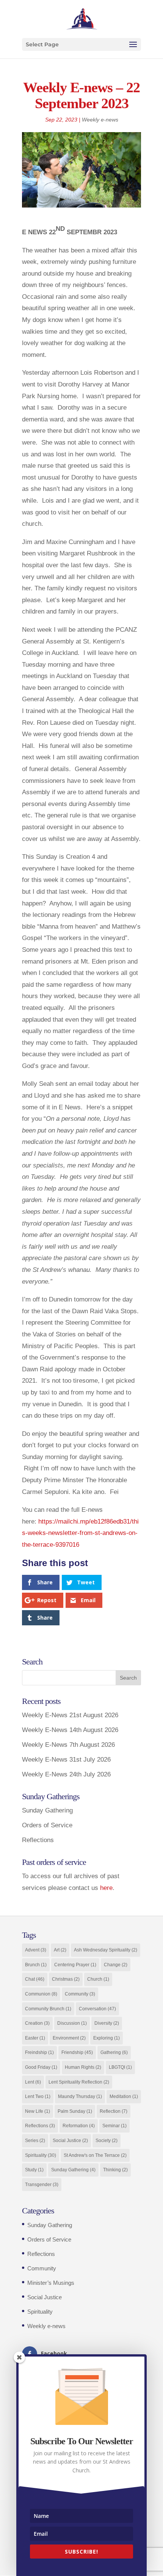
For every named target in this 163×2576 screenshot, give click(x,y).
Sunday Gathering (47, 1810)
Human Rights (83, 2067)
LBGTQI (120, 2067)
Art (60, 1950)
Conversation (97, 2009)
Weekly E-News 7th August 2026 (68, 1745)
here (106, 1888)
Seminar (114, 2126)
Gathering (114, 2052)
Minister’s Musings (51, 2283)
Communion (41, 1994)
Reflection (114, 2111)
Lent (33, 2082)
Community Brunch (48, 2009)
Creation (37, 2023)
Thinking (115, 2170)
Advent (36, 1950)
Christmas (66, 1979)
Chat (35, 1979)
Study (34, 2170)
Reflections (38, 1840)
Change (116, 1965)
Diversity (107, 2023)
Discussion (72, 2023)
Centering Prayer (75, 1965)
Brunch (36, 1965)
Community (80, 1994)
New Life (38, 2111)
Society (107, 2141)
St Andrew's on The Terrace (95, 2155)
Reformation (79, 2126)
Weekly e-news (100, 120)
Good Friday (41, 2067)
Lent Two (38, 2096)
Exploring (107, 2038)
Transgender (42, 2185)
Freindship (39, 2052)
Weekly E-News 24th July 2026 (66, 1774)
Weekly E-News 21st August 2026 (70, 1715)
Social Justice (70, 2141)
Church (98, 1979)
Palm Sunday (75, 2111)
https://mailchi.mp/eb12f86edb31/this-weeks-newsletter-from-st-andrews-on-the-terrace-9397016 (80, 1533)
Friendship (77, 2052)
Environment (69, 2038)
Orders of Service (47, 1825)
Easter (35, 2038)
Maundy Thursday (80, 2096)
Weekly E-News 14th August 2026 (70, 1730)
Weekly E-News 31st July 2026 (66, 1760)
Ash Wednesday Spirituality (106, 1950)
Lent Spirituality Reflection (79, 2082)
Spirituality (41, 2155)
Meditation (124, 2096)
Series (35, 2141)
